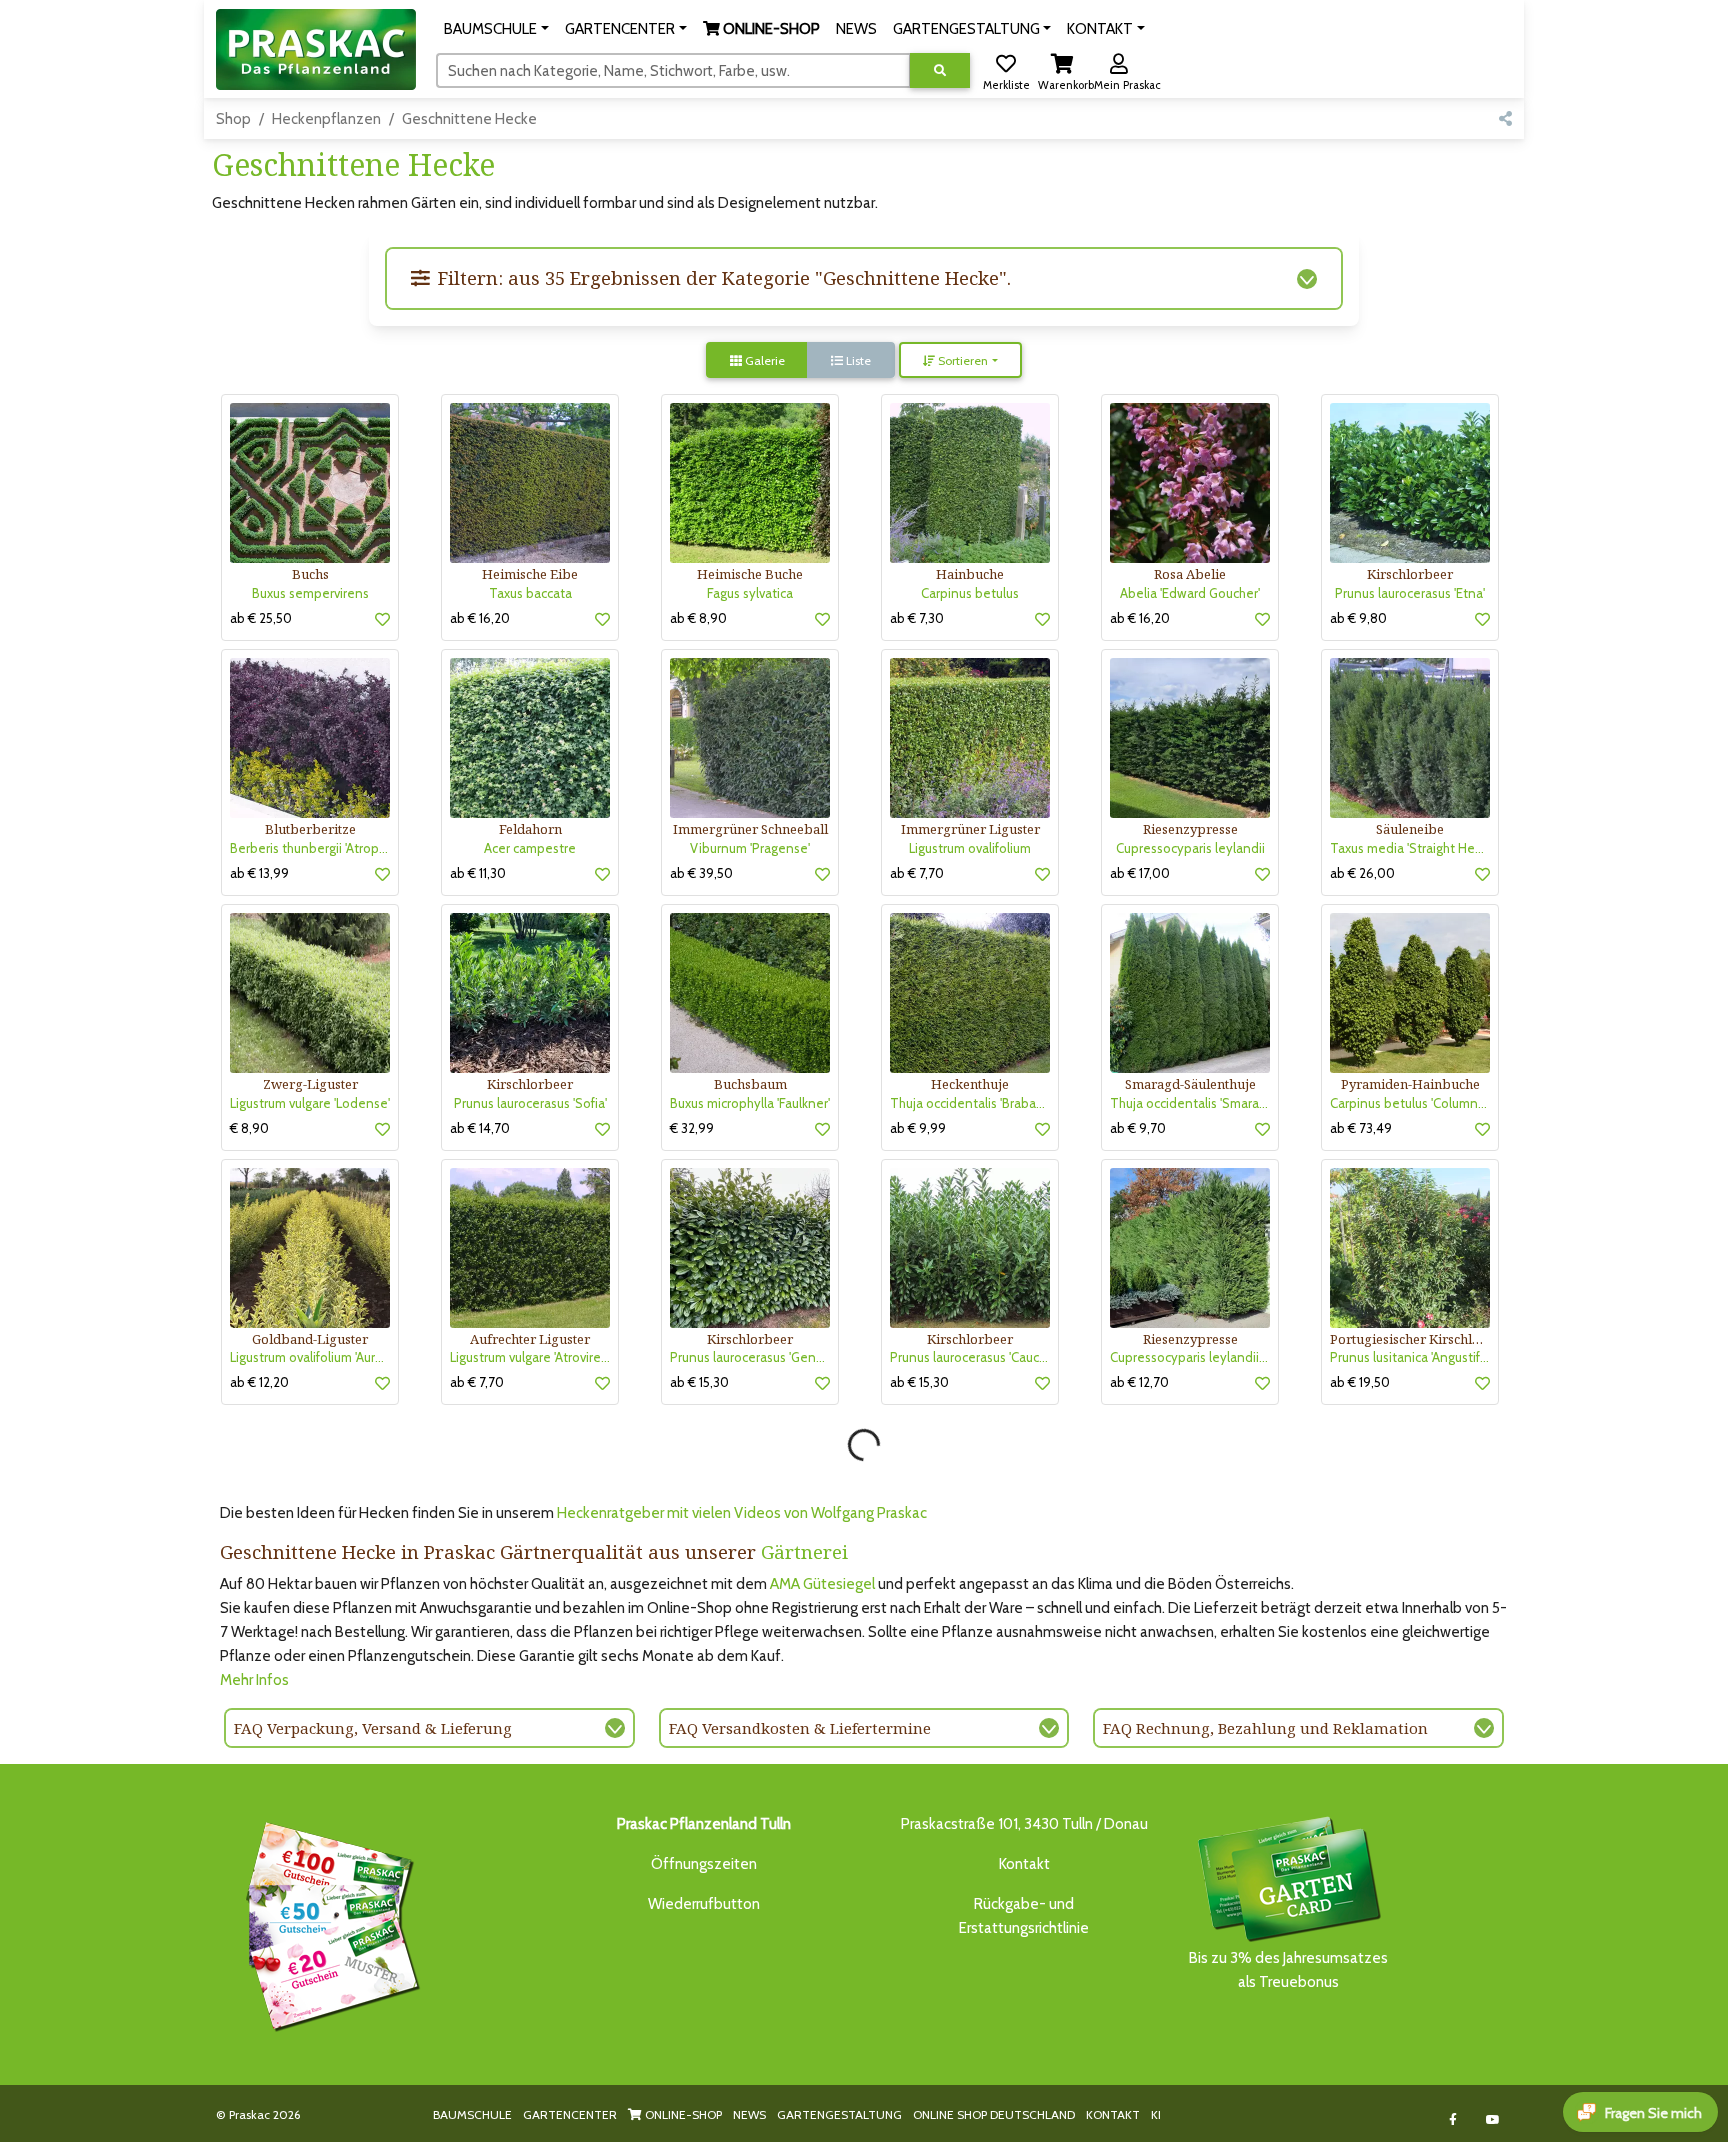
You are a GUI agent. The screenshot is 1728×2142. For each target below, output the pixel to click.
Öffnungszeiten (704, 1864)
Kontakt (1024, 1864)
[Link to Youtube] (1493, 2119)
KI (1156, 2114)
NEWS (749, 2114)
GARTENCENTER (570, 2114)
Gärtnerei (804, 1551)
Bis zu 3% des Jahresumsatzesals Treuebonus (1288, 1970)
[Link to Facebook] (1453, 2119)
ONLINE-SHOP (682, 2114)
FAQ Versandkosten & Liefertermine (800, 1728)
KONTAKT (1113, 2114)
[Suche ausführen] (940, 70)
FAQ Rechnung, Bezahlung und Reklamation (1265, 1728)
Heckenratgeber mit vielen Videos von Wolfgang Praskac (742, 1513)
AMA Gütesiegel (822, 1584)
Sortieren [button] (961, 360)
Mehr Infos (254, 1680)
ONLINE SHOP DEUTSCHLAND (994, 2114)
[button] (496, 29)
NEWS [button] (856, 29)
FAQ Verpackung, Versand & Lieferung (373, 1728)
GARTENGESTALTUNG (839, 2114)
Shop (233, 119)
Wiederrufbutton (704, 1904)
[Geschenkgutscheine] (328, 1923)
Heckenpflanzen (326, 119)
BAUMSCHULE (472, 2114)
